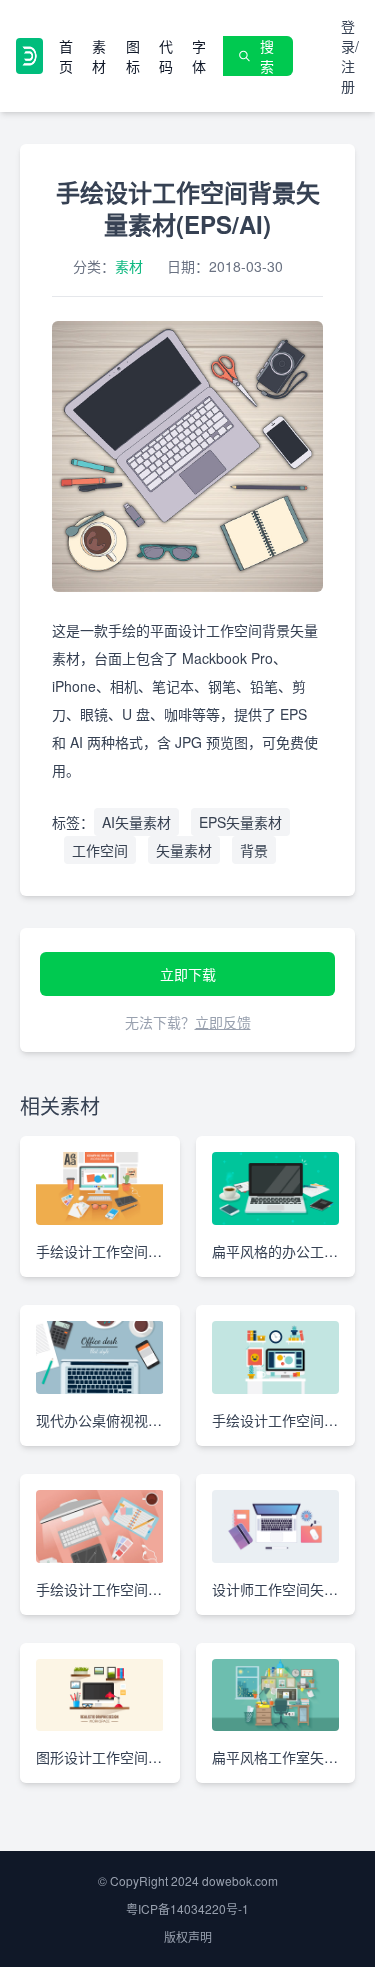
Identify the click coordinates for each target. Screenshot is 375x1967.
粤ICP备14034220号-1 (187, 1908)
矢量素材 (184, 850)
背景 (254, 850)
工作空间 (100, 850)
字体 (199, 56)
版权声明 (188, 1936)
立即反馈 (223, 1022)
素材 (99, 56)
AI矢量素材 (136, 822)
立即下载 (188, 974)
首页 (66, 56)
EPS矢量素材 (240, 822)
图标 (133, 56)
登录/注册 (350, 56)
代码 (166, 56)
